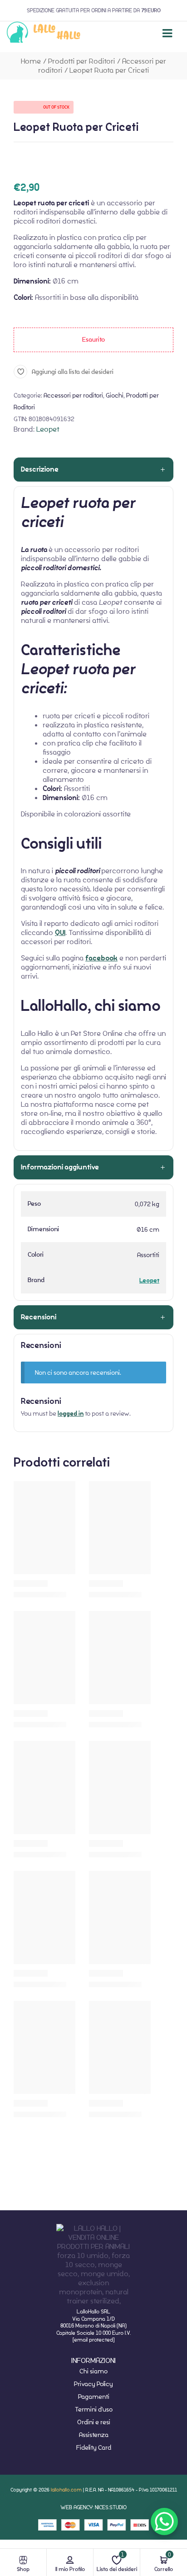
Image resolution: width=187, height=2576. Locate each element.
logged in (71, 1414)
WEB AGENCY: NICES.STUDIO (93, 2507)
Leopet (48, 429)
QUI (60, 933)
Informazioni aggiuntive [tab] (60, 1167)
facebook (101, 958)
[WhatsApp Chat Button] (164, 2521)
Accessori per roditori (73, 395)
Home (31, 61)
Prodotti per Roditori (81, 61)
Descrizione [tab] (40, 469)
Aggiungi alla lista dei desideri (73, 372)
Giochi (115, 395)
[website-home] (44, 33)
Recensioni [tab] (39, 1317)
